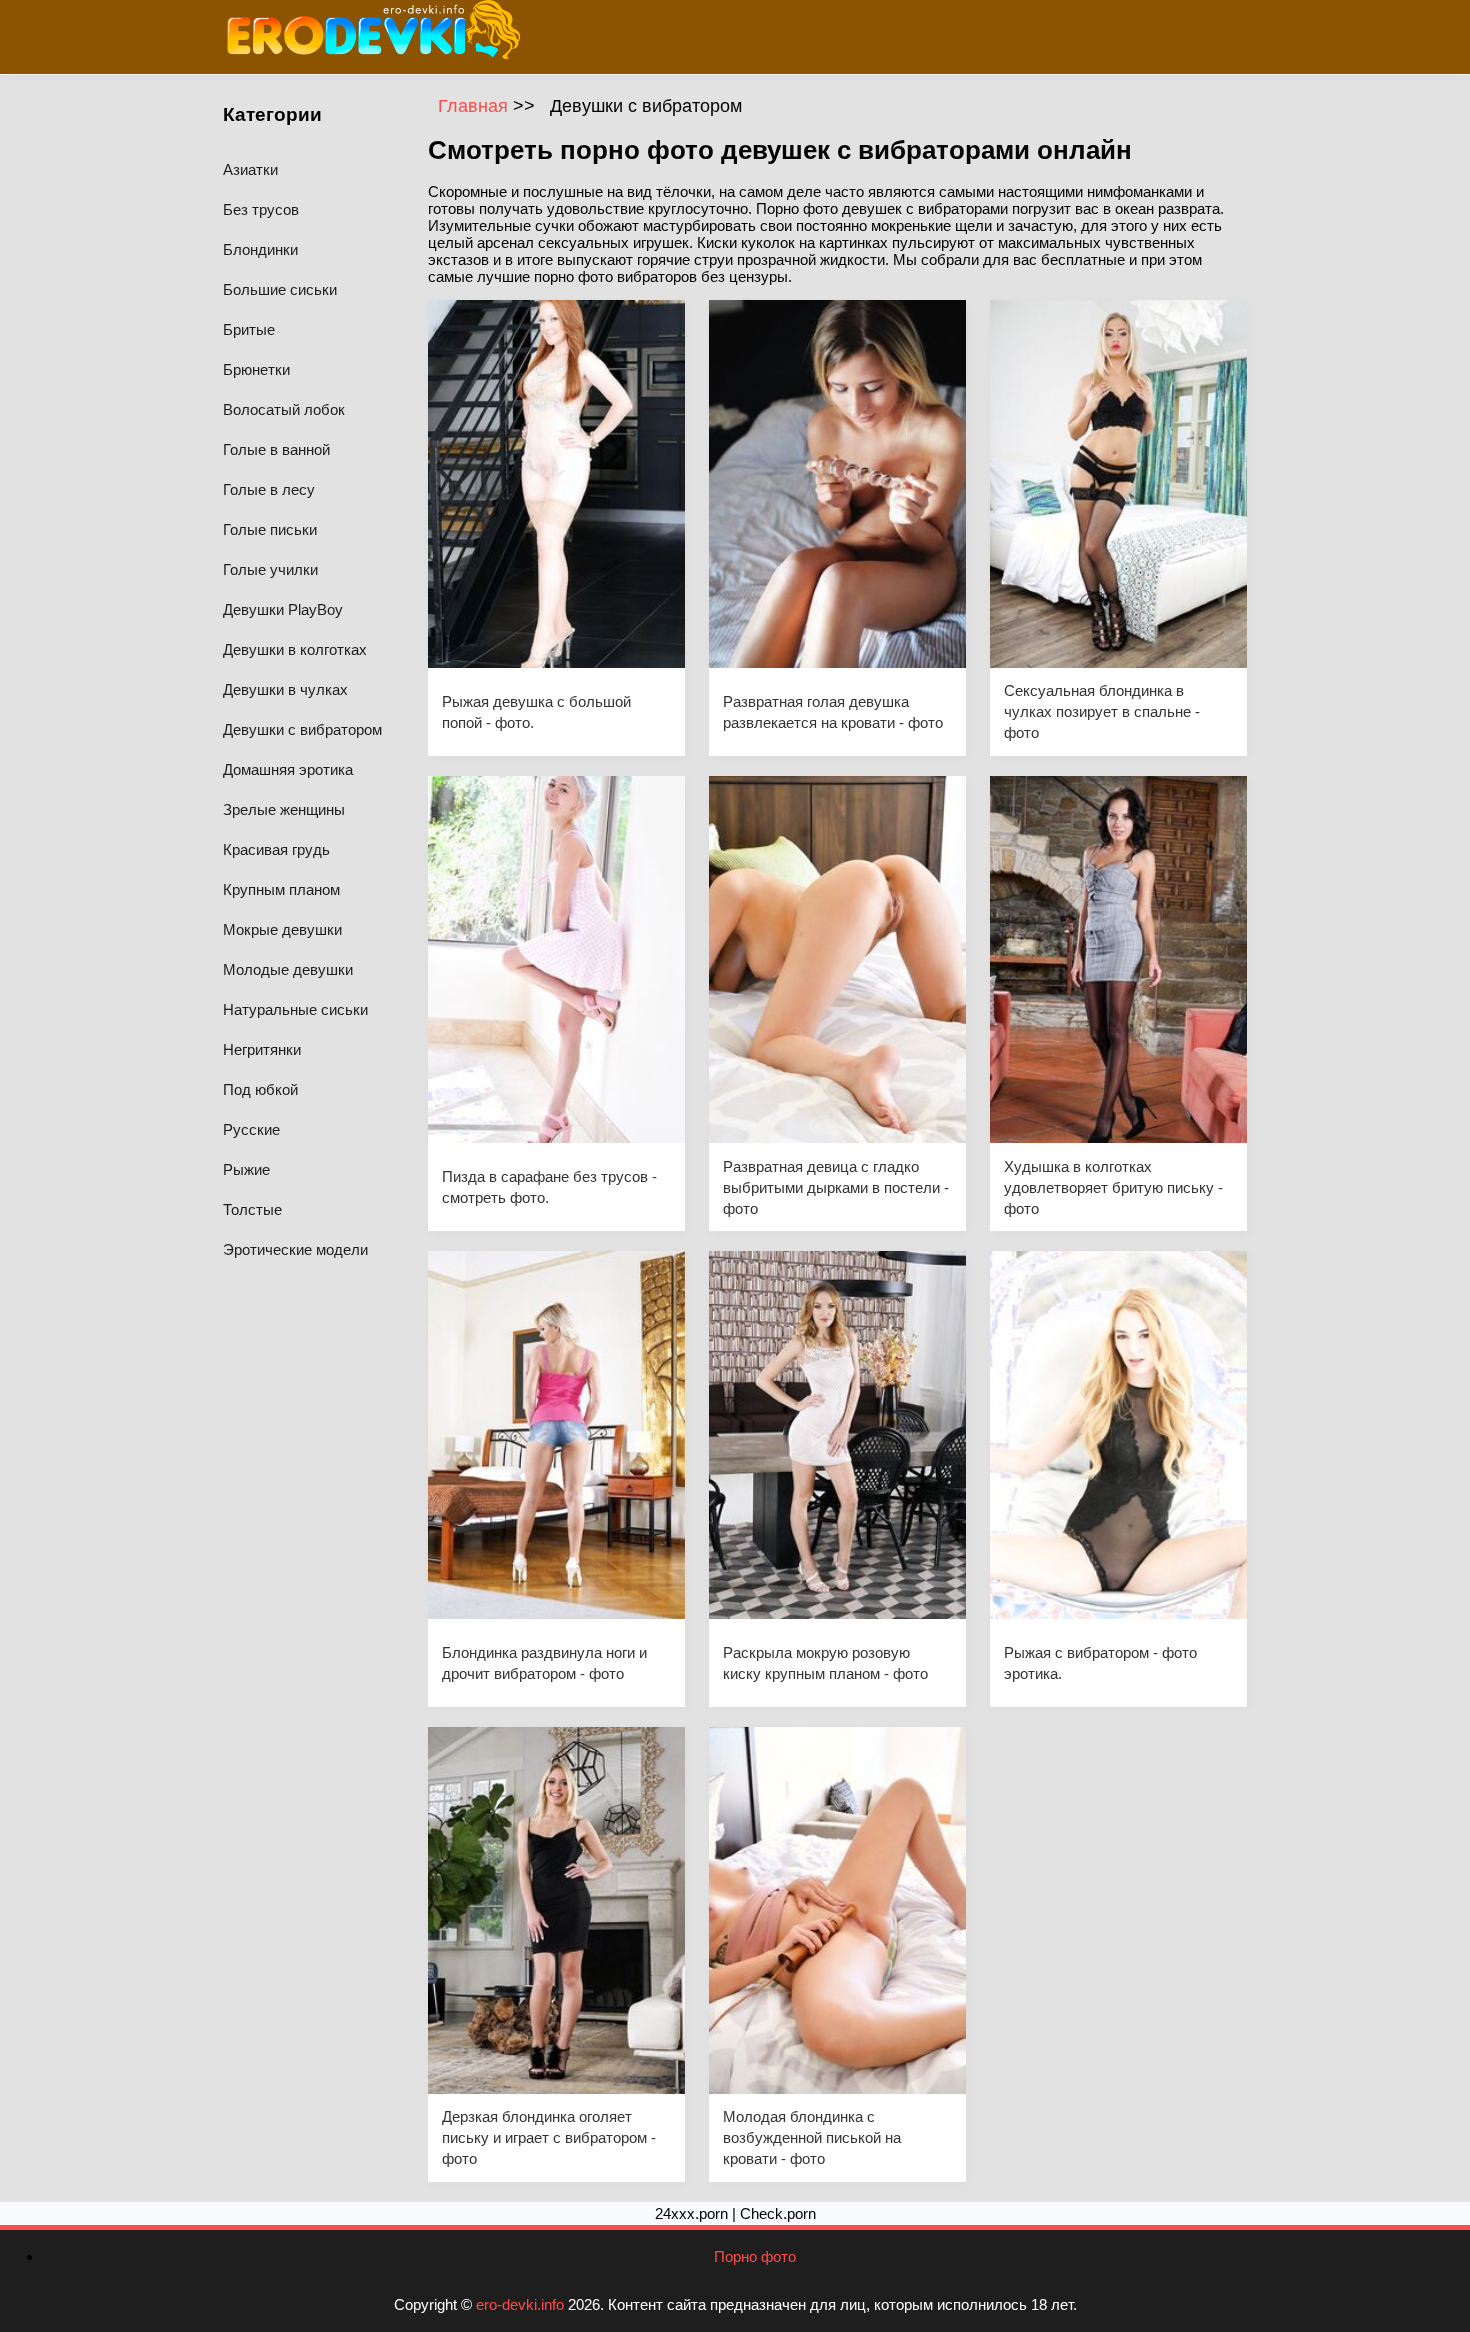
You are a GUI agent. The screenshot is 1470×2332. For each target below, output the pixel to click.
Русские (251, 1129)
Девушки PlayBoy (283, 609)
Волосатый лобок (284, 409)
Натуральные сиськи (295, 1009)
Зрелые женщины (284, 809)
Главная (475, 106)
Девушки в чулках (285, 689)
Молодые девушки (288, 969)
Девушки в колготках (295, 649)
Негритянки (262, 1049)
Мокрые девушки (282, 929)
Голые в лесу (269, 489)
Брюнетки (256, 369)
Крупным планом (281, 889)
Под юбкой (260, 1089)
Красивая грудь (276, 849)
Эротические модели (295, 1249)
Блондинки (260, 249)
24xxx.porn (691, 2213)
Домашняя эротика (288, 769)
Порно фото (755, 2256)
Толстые (252, 1209)
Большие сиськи (280, 289)
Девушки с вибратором (302, 729)
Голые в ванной (276, 449)
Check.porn (778, 2213)
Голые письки (270, 529)
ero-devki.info (520, 2304)
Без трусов (261, 209)
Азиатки (250, 169)
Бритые (249, 329)
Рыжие (246, 1169)
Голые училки (270, 569)
